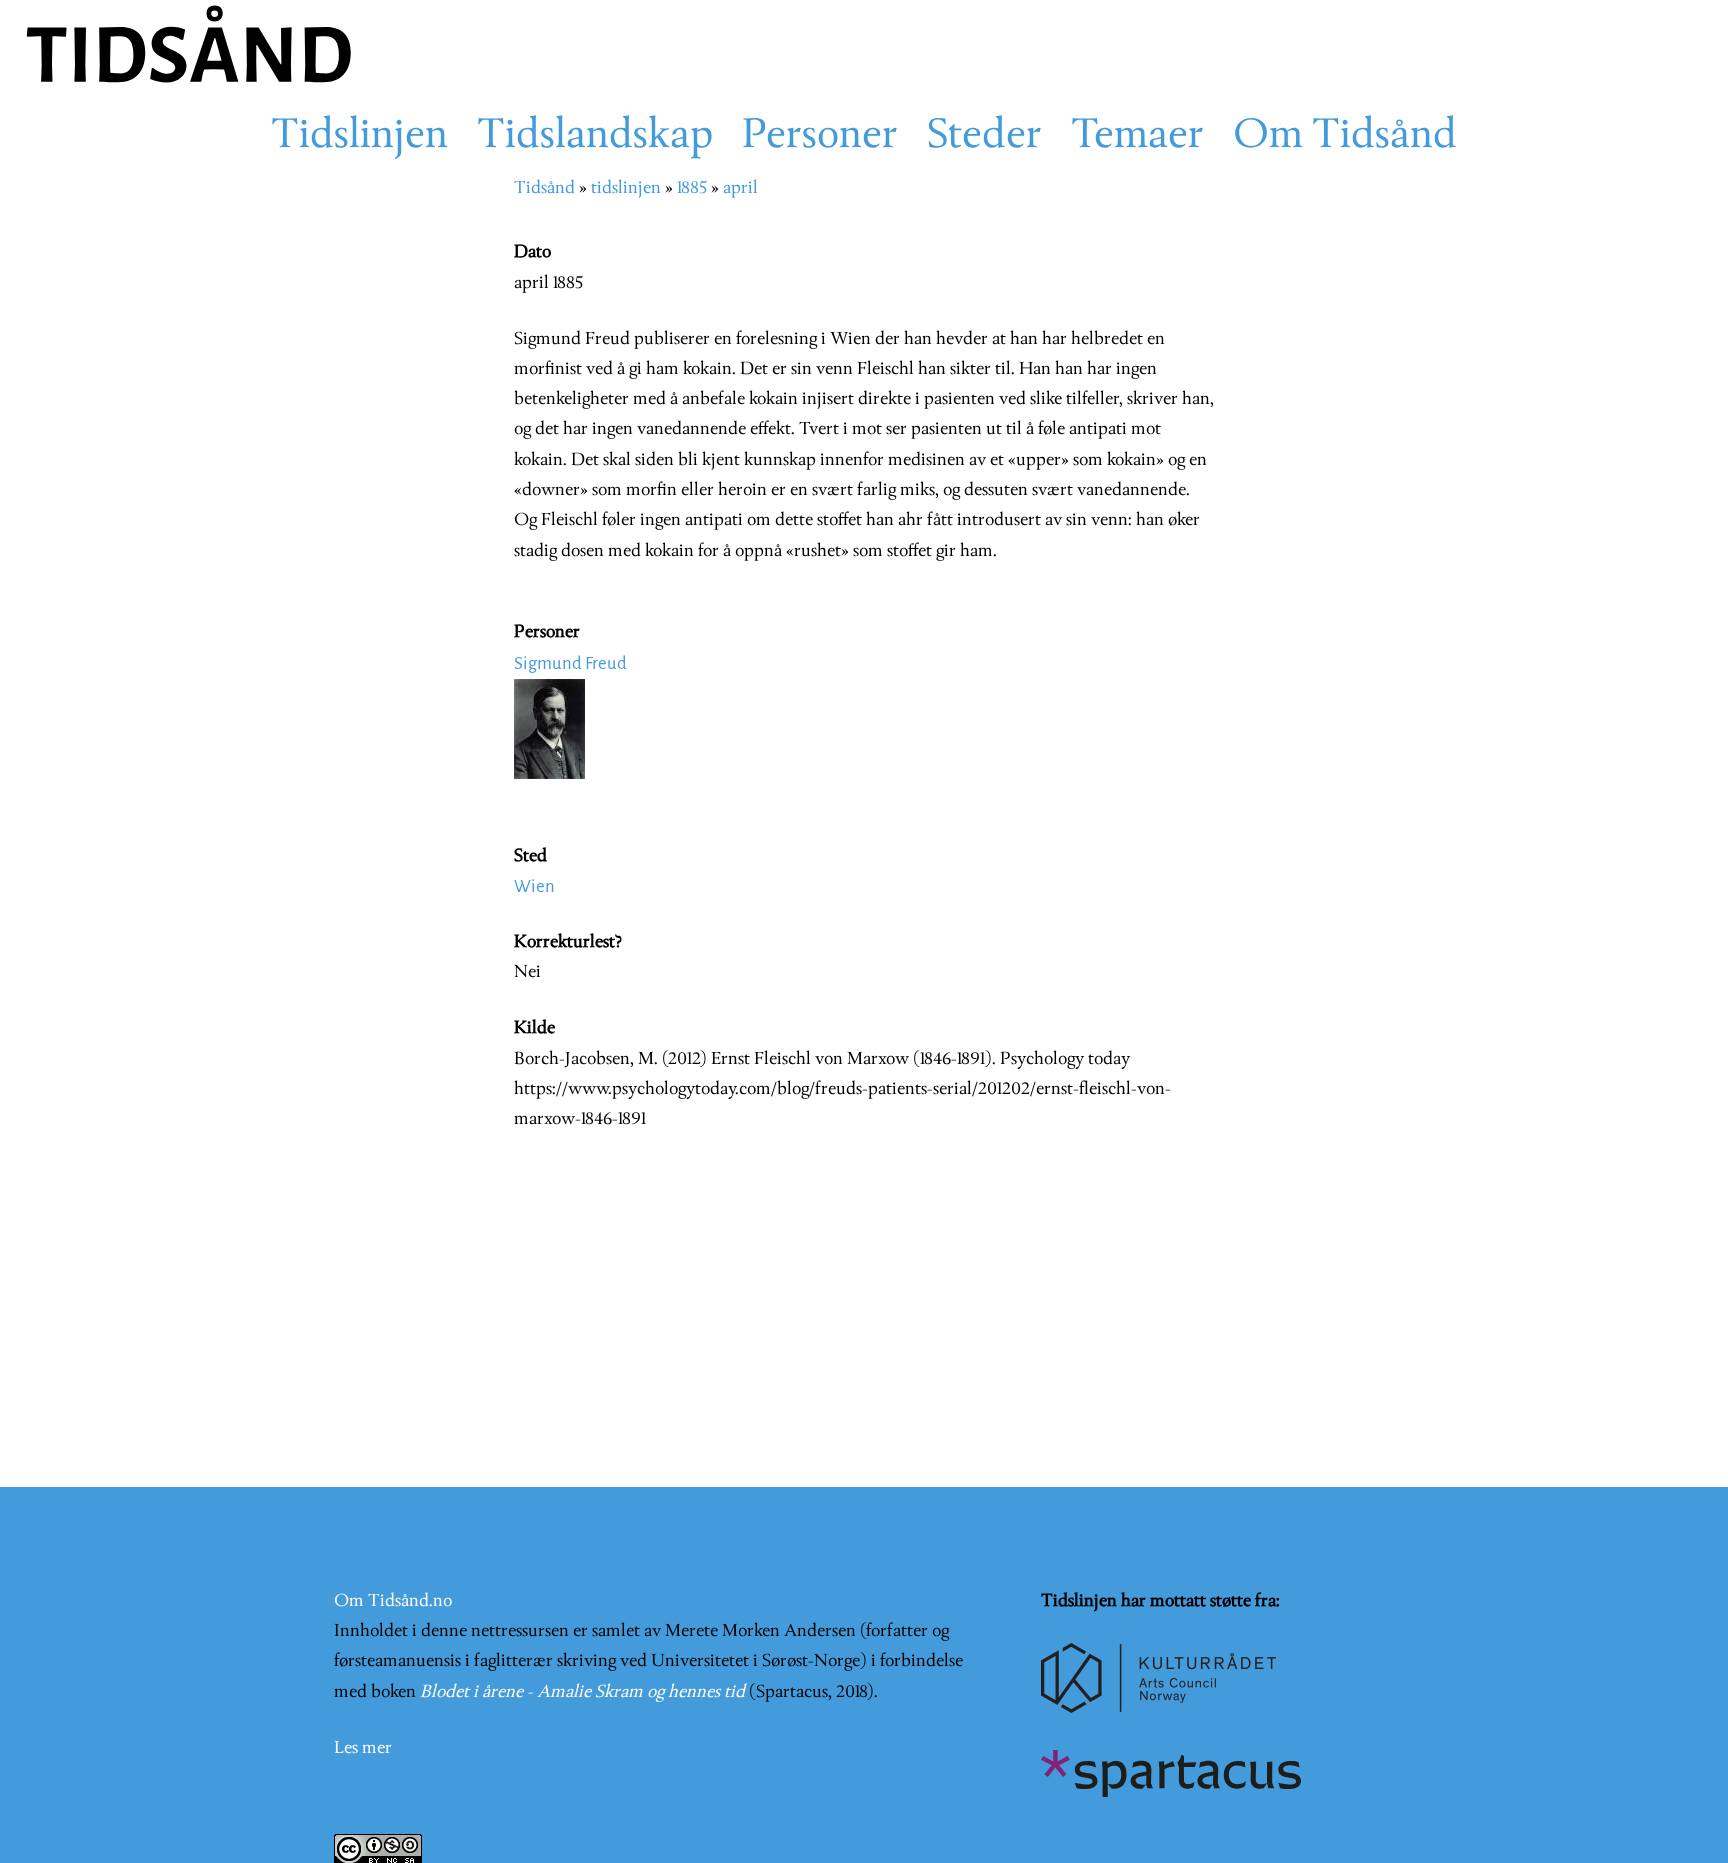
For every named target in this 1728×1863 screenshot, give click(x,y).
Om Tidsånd (1345, 137)
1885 (692, 188)
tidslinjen (626, 188)
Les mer (363, 1748)
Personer (820, 137)
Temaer (1137, 137)
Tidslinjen (359, 137)
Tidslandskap (595, 137)
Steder (984, 137)
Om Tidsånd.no (393, 1601)
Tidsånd (544, 188)
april (740, 188)
